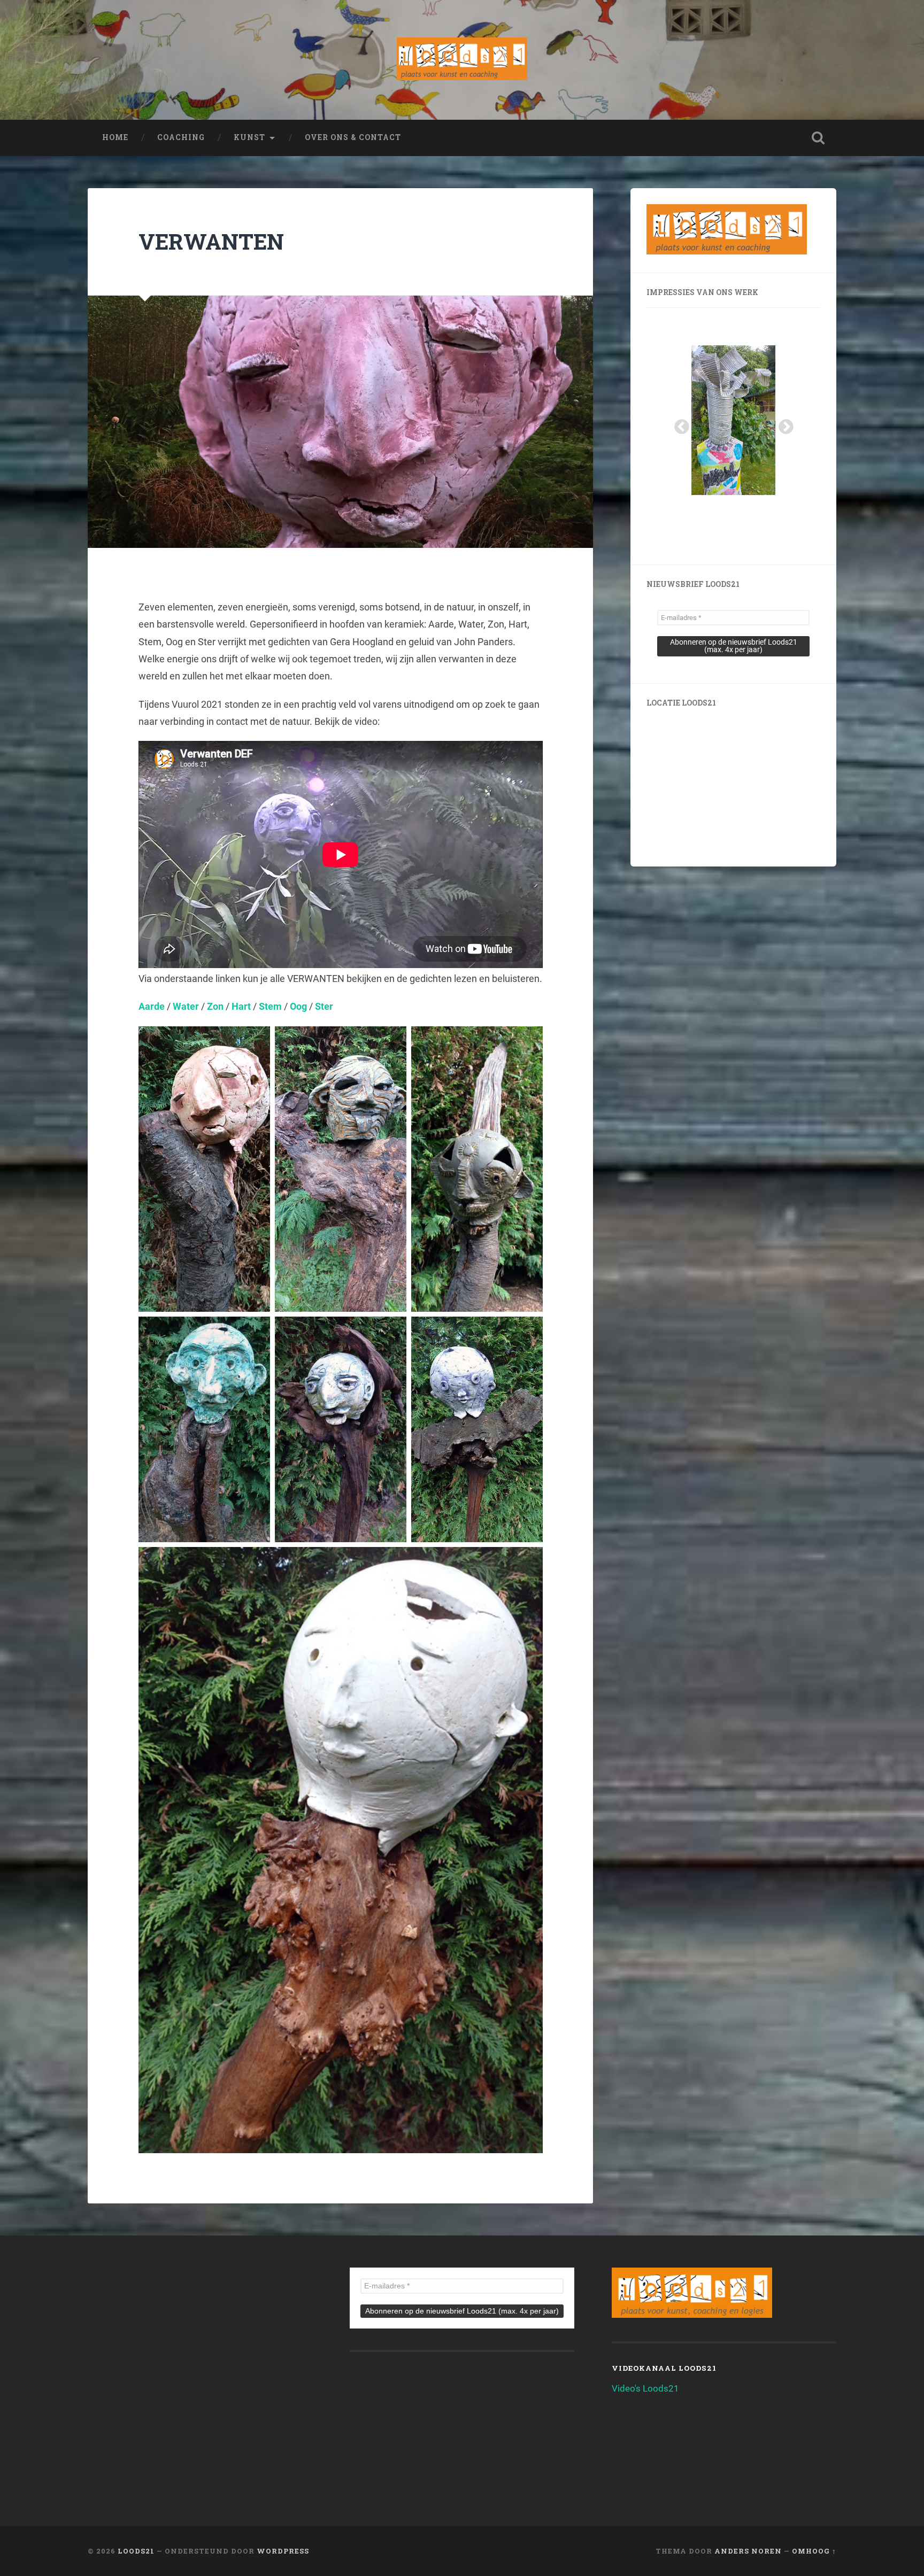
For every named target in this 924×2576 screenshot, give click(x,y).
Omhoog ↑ (814, 2551)
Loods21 (136, 2551)
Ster (324, 1006)
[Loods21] (462, 60)
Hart (241, 1006)
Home (115, 137)
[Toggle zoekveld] (818, 138)
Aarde (152, 1006)
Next (783, 424)
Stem (270, 1006)
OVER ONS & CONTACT (353, 137)
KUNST (249, 137)
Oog (298, 1006)
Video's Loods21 (645, 2388)
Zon (215, 1006)
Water (186, 1006)
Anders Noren (748, 2551)
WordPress (283, 2551)
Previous (679, 424)
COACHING (181, 137)
